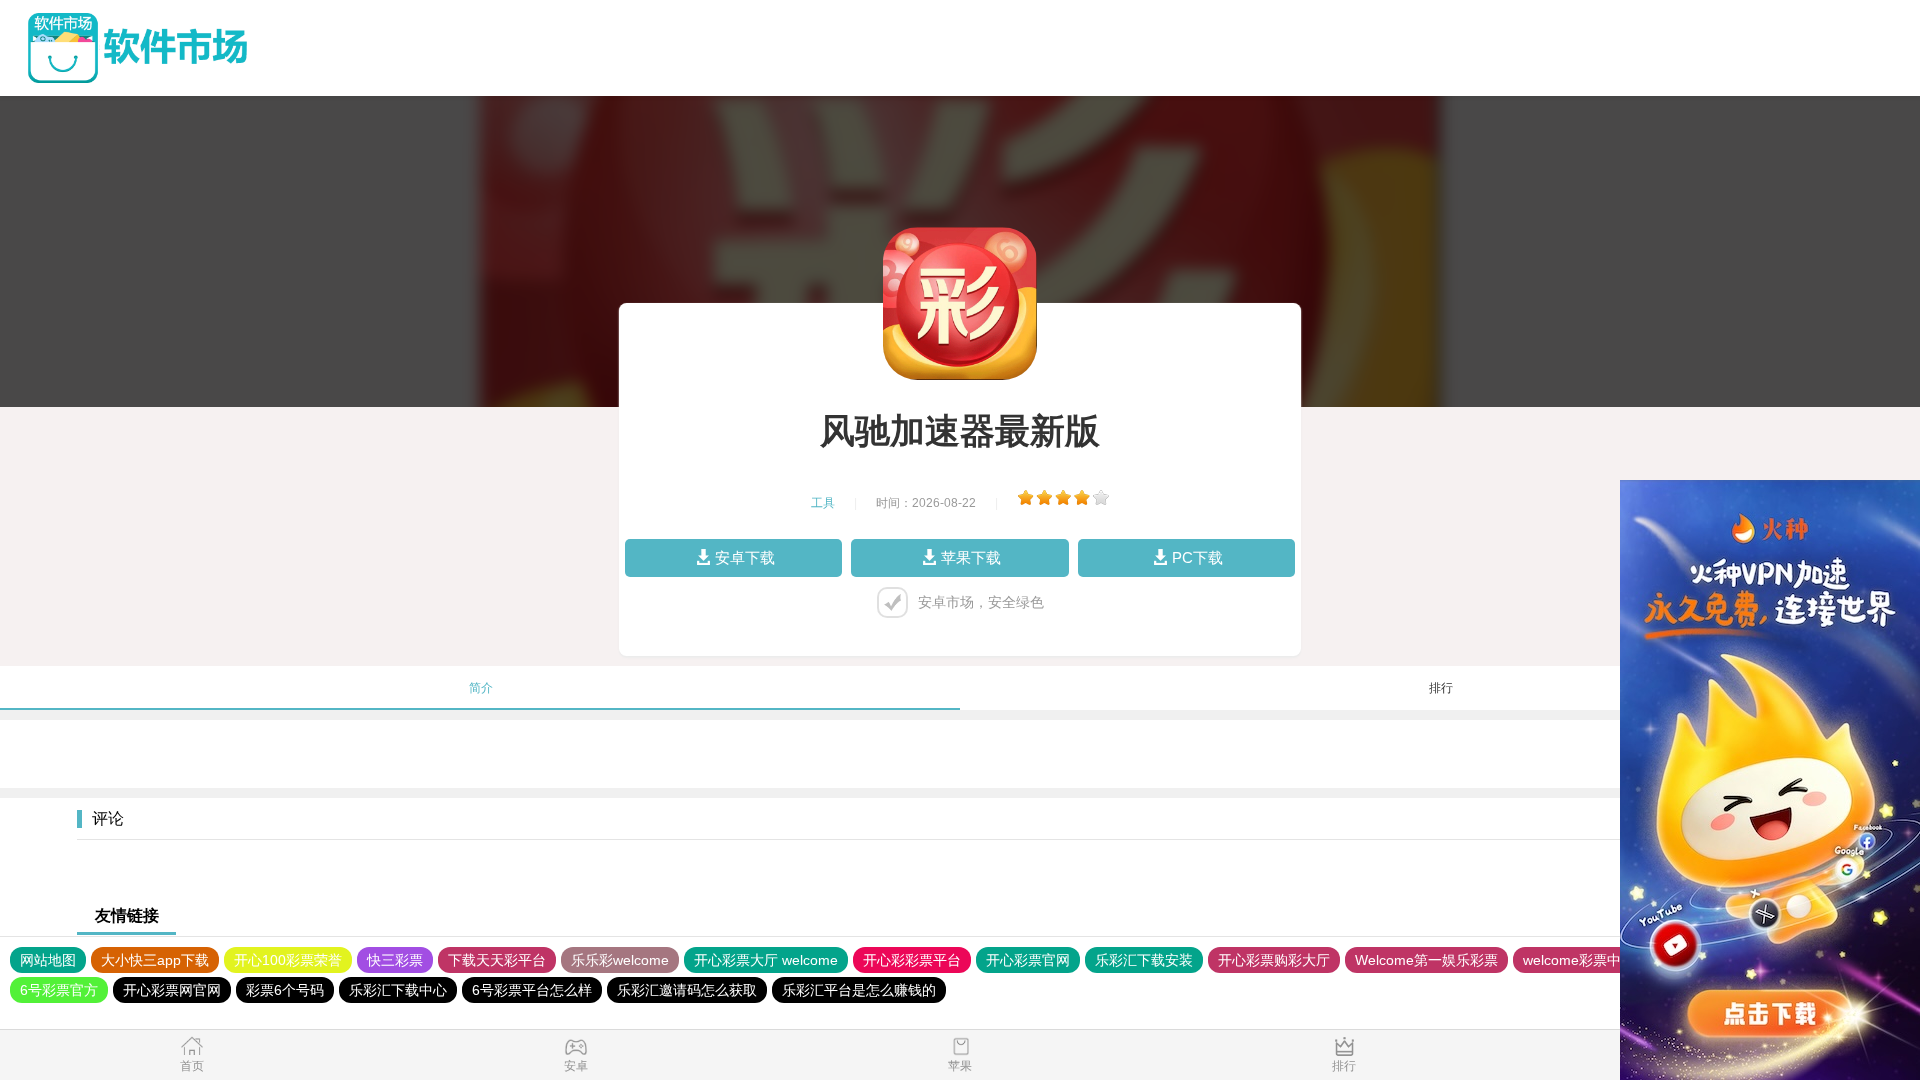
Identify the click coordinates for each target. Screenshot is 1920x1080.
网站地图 (48, 960)
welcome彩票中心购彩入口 (1607, 960)
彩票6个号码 (285, 990)
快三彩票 (395, 960)
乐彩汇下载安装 (1144, 960)
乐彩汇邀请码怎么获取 (687, 990)
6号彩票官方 (59, 990)
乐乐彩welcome (620, 960)
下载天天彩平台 (497, 960)
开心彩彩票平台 (912, 960)
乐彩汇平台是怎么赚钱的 (859, 990)
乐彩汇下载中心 (398, 990)
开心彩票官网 (1028, 960)
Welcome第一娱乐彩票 (1426, 960)
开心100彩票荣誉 (288, 960)
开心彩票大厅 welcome (766, 960)
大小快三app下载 (155, 960)
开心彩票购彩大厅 (1274, 960)
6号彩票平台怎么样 (532, 990)
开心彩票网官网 (172, 990)
